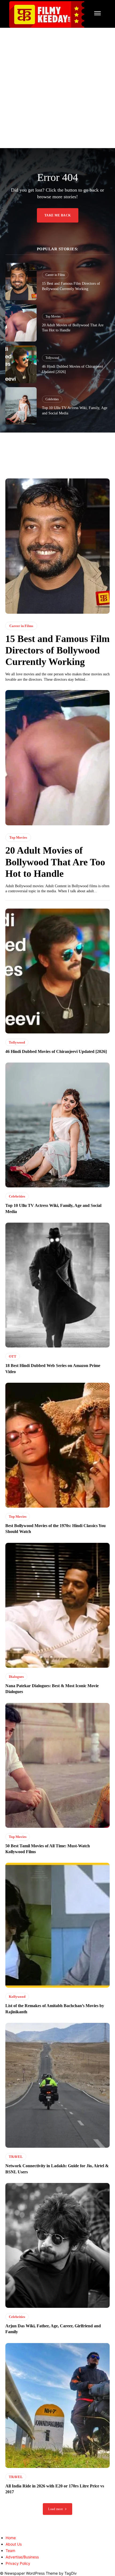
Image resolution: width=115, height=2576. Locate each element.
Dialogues (16, 1677)
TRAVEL (16, 2157)
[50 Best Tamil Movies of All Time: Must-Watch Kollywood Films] (57, 1765)
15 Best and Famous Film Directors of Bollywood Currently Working (57, 650)
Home (11, 2538)
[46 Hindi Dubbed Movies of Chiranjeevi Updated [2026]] (21, 364)
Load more (56, 2509)
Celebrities (52, 399)
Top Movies (53, 316)
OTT (13, 1356)
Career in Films (55, 275)
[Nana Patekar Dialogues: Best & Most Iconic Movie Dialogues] (57, 1605)
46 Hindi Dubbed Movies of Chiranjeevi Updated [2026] (56, 1051)
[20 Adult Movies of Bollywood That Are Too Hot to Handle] (21, 323)
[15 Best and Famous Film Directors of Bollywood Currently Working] (21, 282)
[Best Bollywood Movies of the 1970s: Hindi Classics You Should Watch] (57, 1445)
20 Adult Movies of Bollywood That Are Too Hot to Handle (55, 862)
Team (10, 2551)
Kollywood (17, 1997)
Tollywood (52, 358)
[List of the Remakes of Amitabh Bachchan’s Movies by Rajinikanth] (57, 1925)
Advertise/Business (22, 2557)
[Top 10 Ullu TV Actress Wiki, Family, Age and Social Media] (21, 406)
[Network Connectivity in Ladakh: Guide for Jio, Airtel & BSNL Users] (57, 2085)
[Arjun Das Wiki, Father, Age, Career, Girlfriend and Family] (57, 2245)
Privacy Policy (18, 2563)
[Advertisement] (57, 88)
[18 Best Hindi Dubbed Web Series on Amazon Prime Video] (57, 1285)
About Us (14, 2544)
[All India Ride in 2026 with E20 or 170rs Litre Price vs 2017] (57, 2405)
